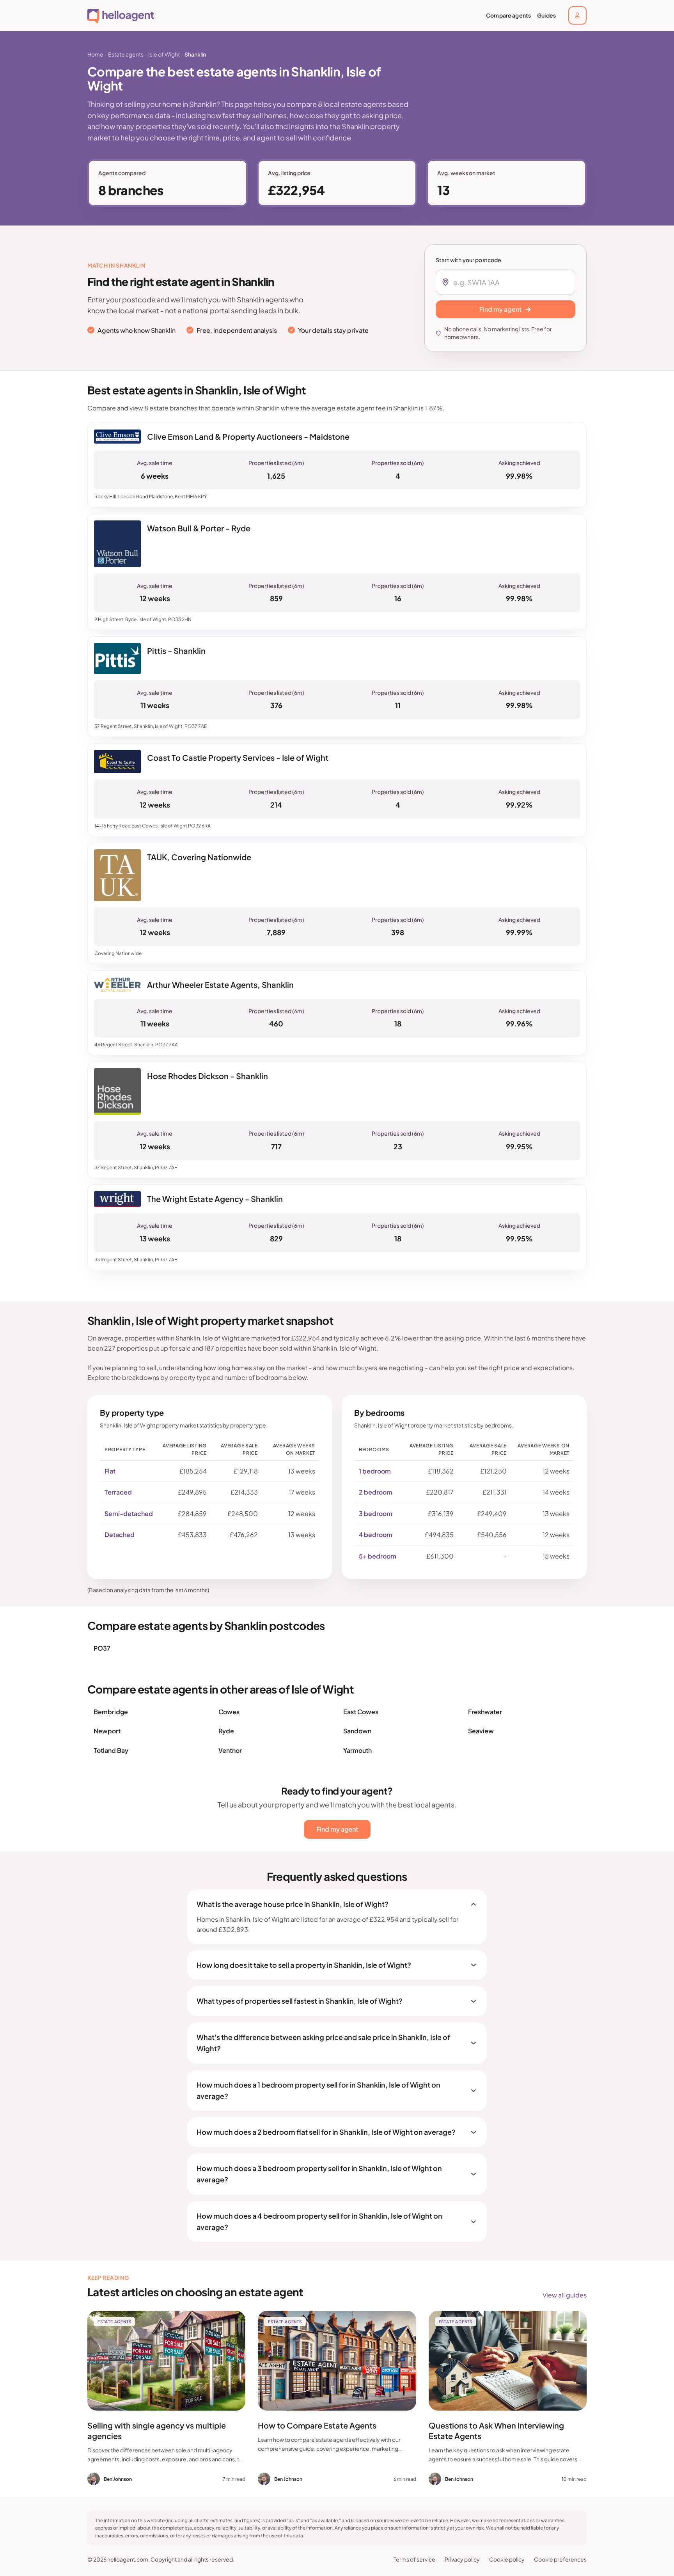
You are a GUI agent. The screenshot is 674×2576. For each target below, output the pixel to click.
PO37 (102, 1648)
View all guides (565, 2295)
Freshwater (485, 1712)
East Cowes (361, 1712)
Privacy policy (462, 2559)
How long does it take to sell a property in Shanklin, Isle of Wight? (304, 1965)
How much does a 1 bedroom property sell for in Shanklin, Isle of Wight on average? (318, 2090)
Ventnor (230, 1750)
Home (95, 54)
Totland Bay (111, 1750)
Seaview (481, 1731)
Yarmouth (357, 1750)
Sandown (357, 1731)
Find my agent (337, 1829)
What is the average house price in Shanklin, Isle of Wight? (293, 1904)
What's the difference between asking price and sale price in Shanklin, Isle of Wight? (323, 2043)
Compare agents (508, 15)
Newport (107, 1731)
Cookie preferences (560, 2559)
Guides (546, 15)
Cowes (229, 1712)
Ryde (226, 1731)
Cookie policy (507, 2559)
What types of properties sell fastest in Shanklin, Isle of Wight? (300, 2001)
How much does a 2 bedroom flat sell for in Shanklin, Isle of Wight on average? (326, 2132)
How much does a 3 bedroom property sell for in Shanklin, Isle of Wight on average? (319, 2174)
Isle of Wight (164, 54)
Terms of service (414, 2559)
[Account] (577, 15)
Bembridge (111, 1712)
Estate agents (126, 54)
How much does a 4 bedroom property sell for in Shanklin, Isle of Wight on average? (319, 2221)
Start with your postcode (468, 260)
